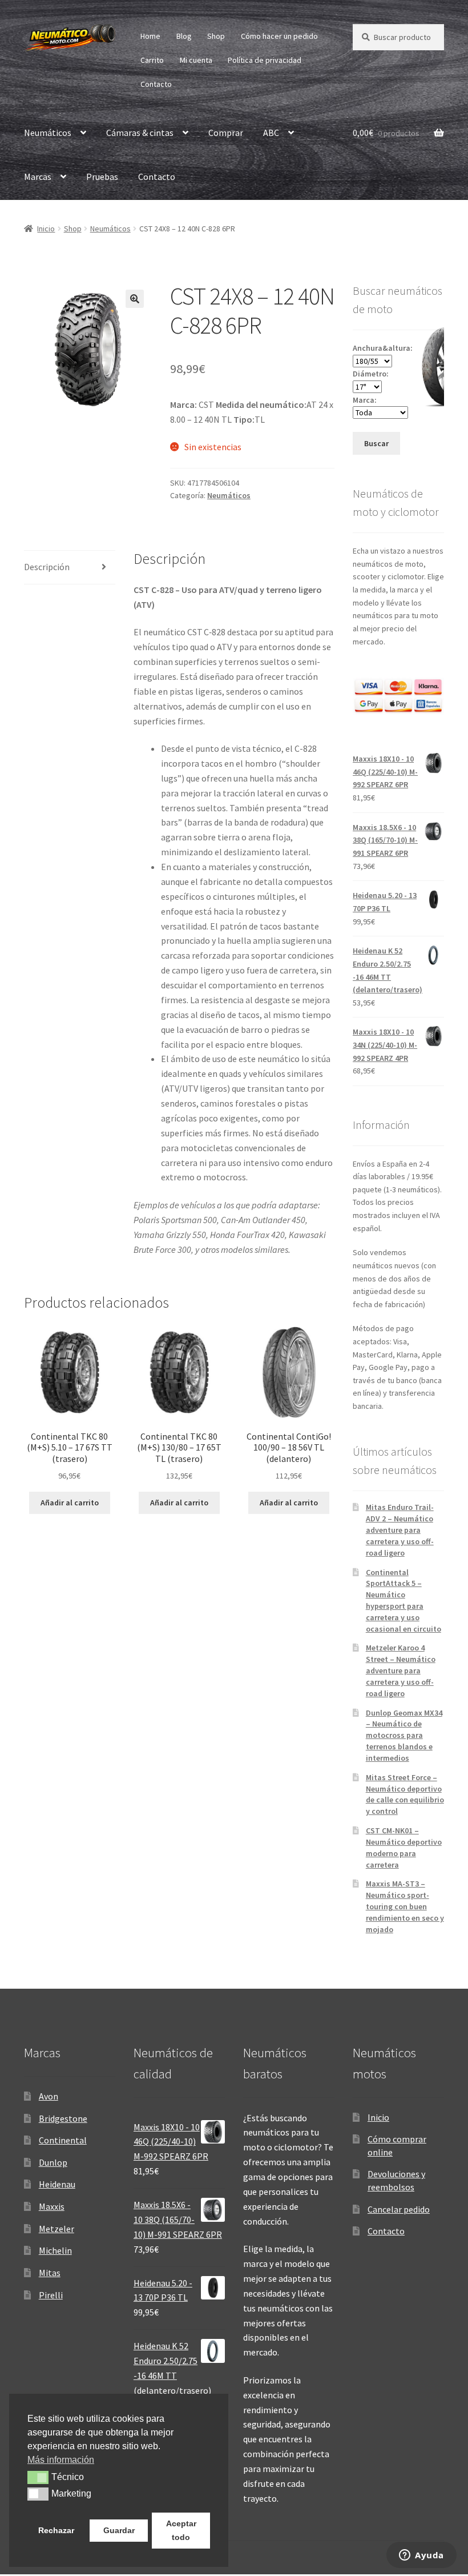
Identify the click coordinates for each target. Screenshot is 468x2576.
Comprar (226, 133)
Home (150, 36)
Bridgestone (63, 2118)
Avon (49, 2096)
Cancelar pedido (399, 2209)
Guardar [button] (119, 2530)
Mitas (50, 2273)
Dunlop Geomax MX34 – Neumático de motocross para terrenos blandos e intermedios (404, 1735)
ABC (271, 133)
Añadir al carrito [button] (70, 1503)
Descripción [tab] (47, 567)
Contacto (156, 84)
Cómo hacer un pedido (279, 36)
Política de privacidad (265, 60)
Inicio (46, 229)
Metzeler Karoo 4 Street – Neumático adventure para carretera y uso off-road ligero (401, 1670)
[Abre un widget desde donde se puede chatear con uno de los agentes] (421, 2556)
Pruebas (102, 177)
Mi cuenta (196, 60)
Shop (216, 36)
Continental (63, 2140)
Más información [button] (61, 2460)
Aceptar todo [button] (181, 2530)
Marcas (38, 177)
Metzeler (57, 2229)
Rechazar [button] (56, 2530)
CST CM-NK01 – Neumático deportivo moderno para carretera (404, 1847)
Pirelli (51, 2295)
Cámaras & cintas (140, 133)
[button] (135, 299)
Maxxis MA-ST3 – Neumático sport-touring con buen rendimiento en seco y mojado (405, 1906)
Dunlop (53, 2162)
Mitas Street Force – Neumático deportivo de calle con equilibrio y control (405, 1794)
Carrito (152, 60)
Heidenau (57, 2184)
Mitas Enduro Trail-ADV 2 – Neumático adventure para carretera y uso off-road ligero (400, 1530)
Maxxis (52, 2206)
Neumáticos (48, 133)
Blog (184, 36)
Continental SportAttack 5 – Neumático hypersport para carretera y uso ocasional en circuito (404, 1601)
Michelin (55, 2250)
